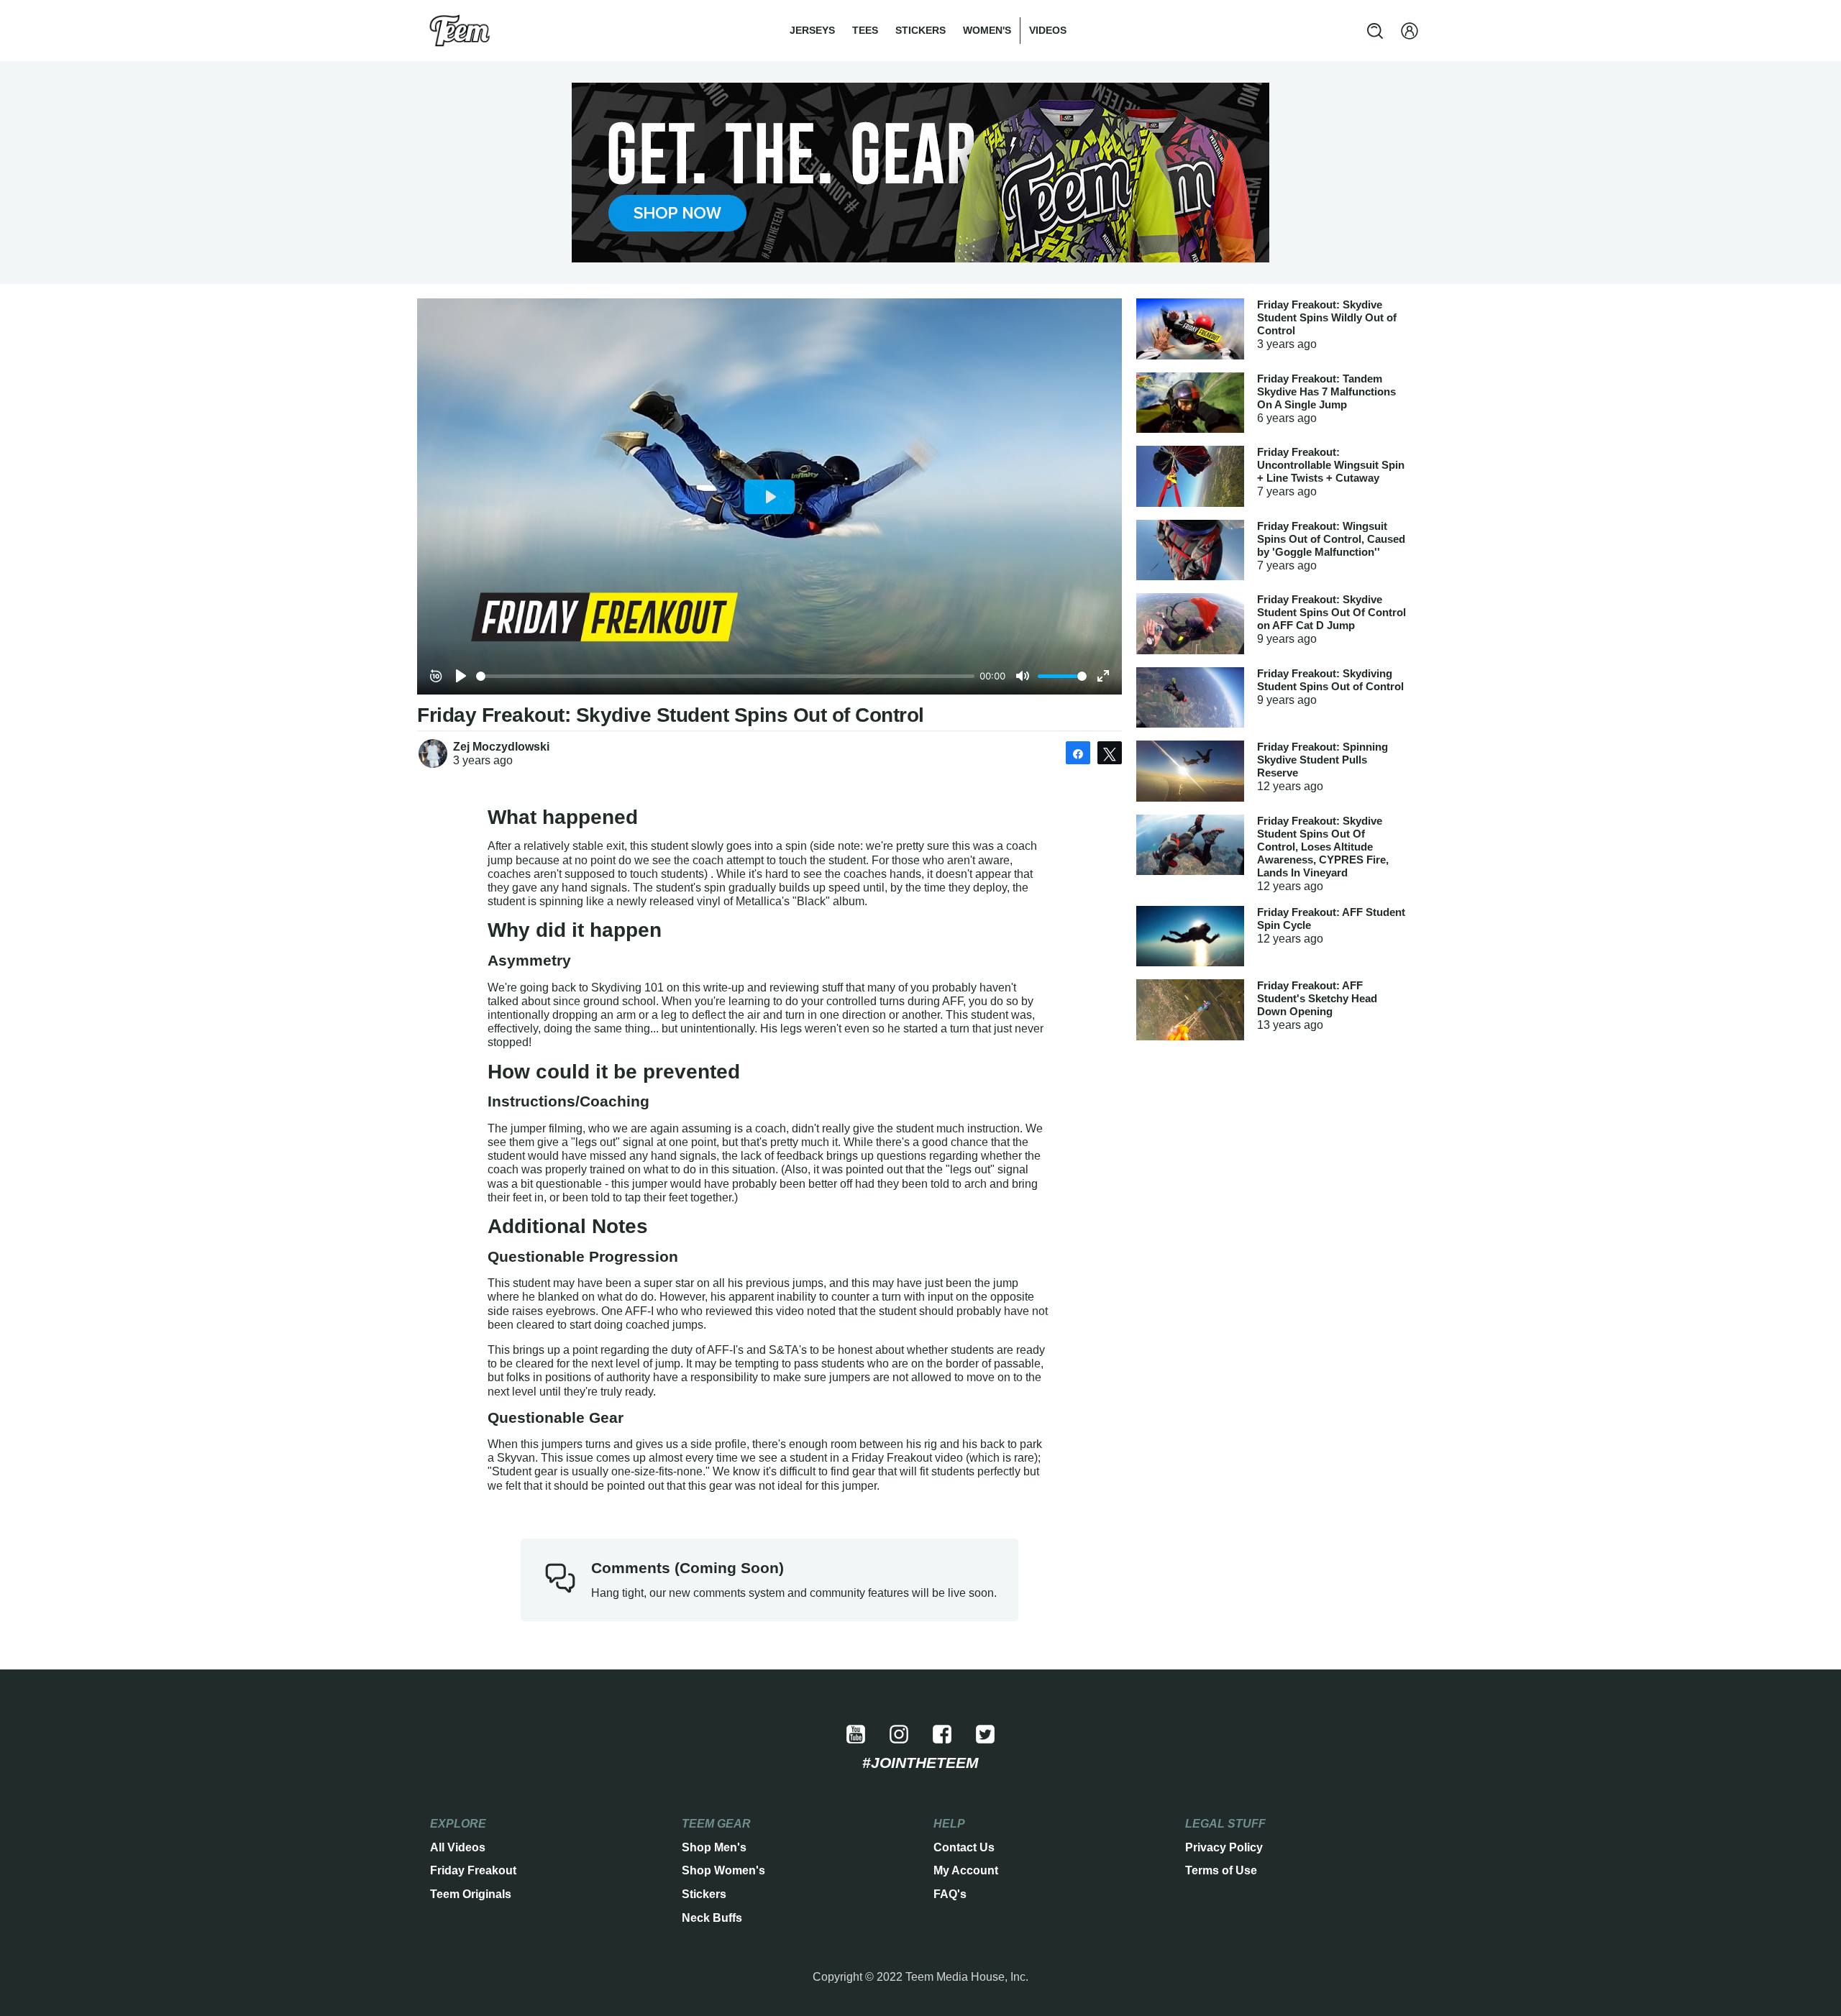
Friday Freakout (473, 1870)
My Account (966, 1870)
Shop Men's (714, 1847)
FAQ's (950, 1894)
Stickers (920, 30)
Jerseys (812, 30)
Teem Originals (471, 1894)
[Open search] (1375, 31)
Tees (865, 30)
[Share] (1078, 753)
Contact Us (964, 1847)
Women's (987, 30)
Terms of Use (1221, 1870)
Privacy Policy (1224, 1847)
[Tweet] (1110, 753)
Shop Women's (723, 1870)
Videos (1048, 30)
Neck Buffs (712, 1918)
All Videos (458, 1847)
